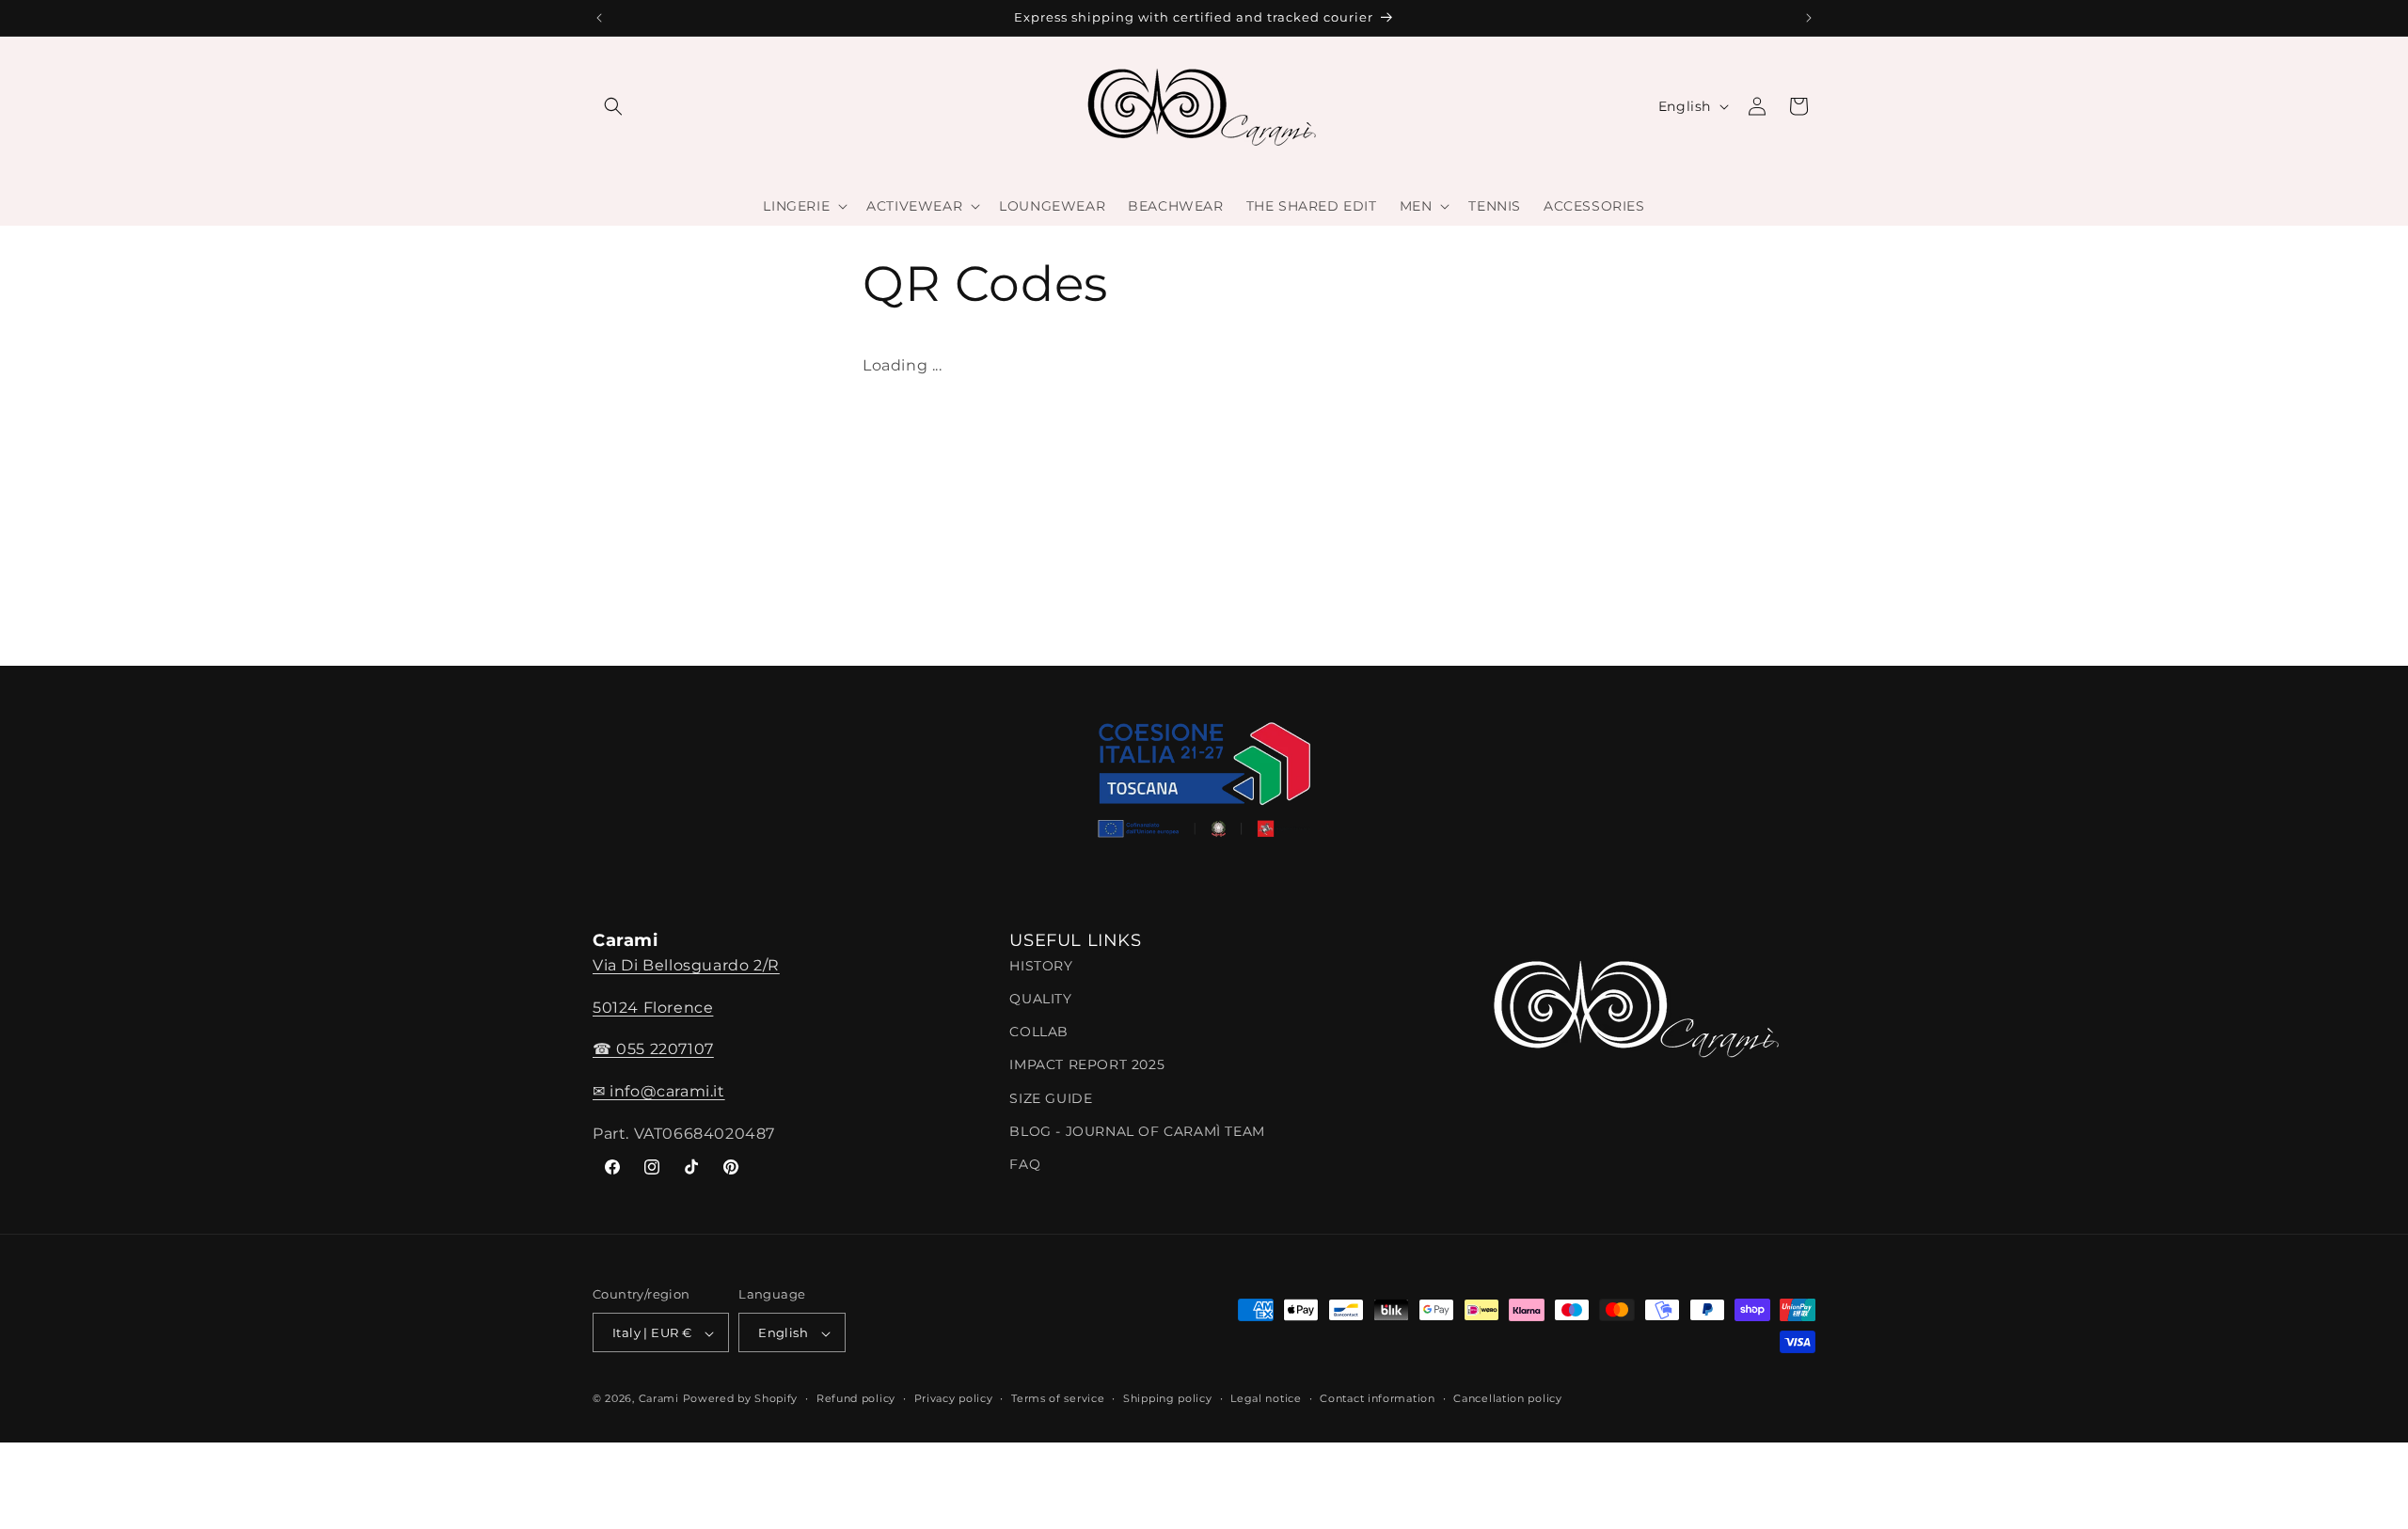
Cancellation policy (1507, 1398)
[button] (613, 106)
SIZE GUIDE (1051, 1097)
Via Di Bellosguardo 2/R (686, 964)
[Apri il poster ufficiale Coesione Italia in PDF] (1204, 786)
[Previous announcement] (599, 18)
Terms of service (1058, 1398)
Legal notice (1266, 1398)
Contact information (1377, 1398)
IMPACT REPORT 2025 (1087, 1064)
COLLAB (1039, 1032)
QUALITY (1040, 998)
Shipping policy (1168, 1398)
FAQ (1025, 1163)
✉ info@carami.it (659, 1091)
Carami (659, 1399)
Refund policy (856, 1398)
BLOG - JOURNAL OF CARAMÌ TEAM (1137, 1130)
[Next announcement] (1809, 18)
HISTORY (1041, 965)
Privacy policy (954, 1398)
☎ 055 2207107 (653, 1049)
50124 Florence (653, 1007)
